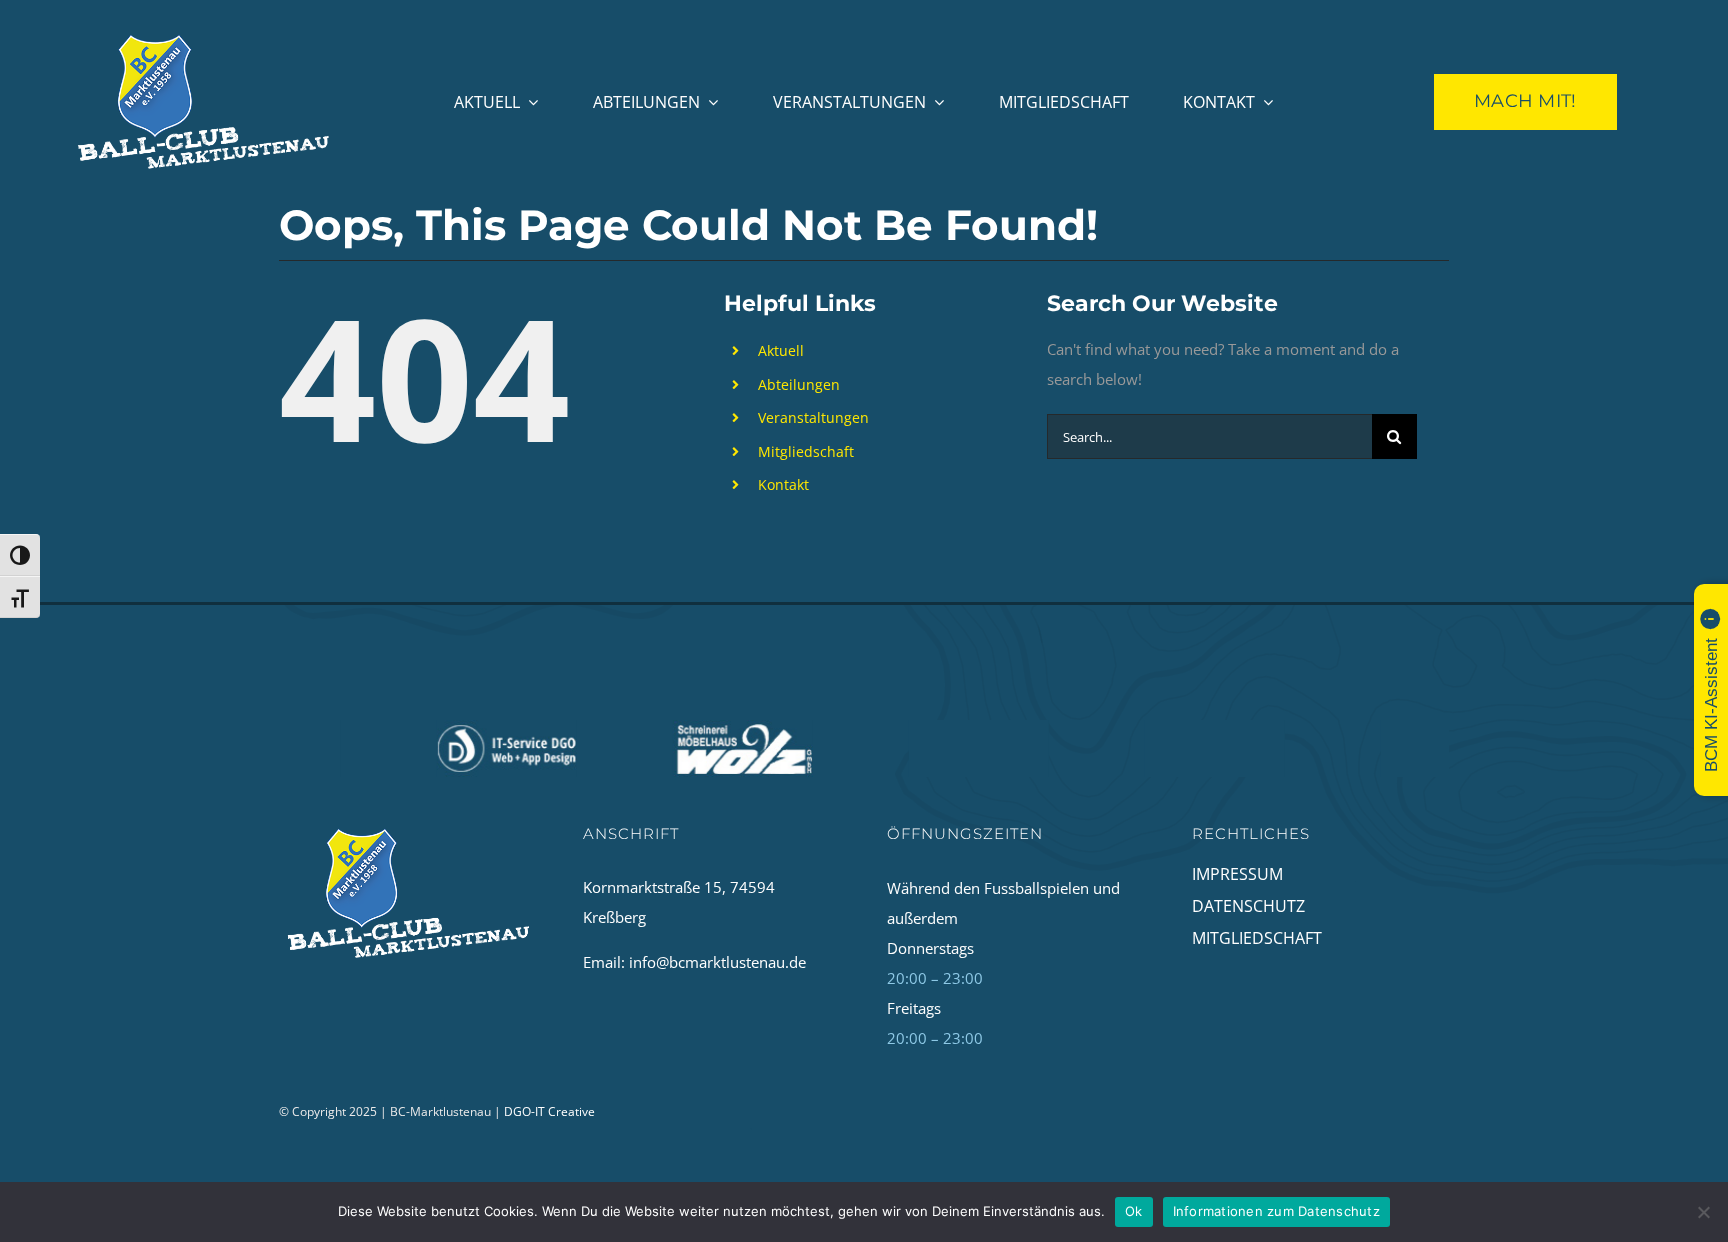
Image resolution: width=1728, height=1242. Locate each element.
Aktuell (781, 350)
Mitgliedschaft (806, 451)
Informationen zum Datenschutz (1276, 1211)
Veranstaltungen (813, 417)
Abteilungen (799, 384)
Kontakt (783, 484)
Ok (1134, 1211)
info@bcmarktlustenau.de (717, 962)
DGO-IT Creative (549, 1111)
